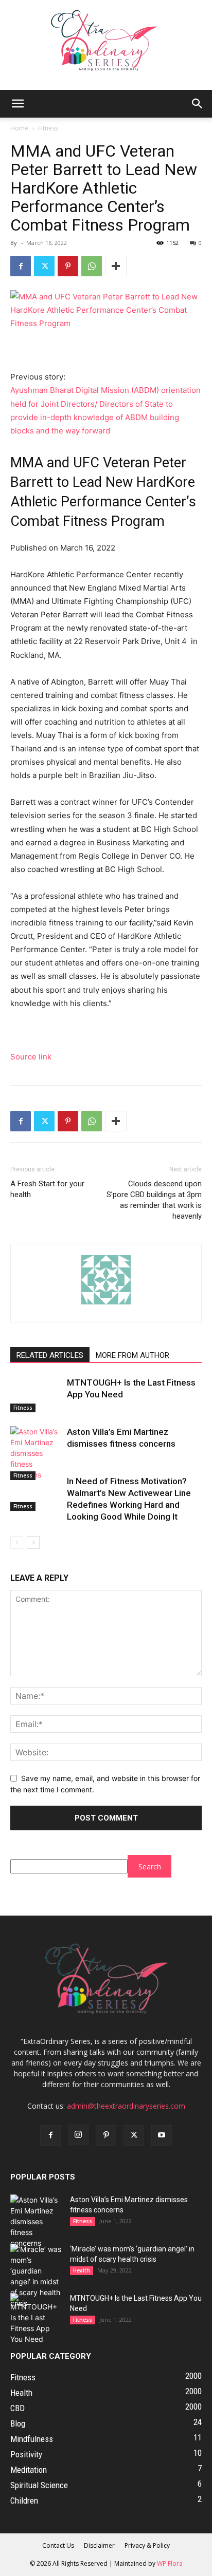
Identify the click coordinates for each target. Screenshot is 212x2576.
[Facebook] (21, 266)
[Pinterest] (68, 266)
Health (82, 2270)
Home (19, 128)
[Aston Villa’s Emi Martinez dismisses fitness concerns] (36, 1453)
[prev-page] (17, 1542)
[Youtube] (162, 2135)
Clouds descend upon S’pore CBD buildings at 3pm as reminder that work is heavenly (154, 1200)
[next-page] (33, 1542)
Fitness (48, 128)
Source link (31, 1057)
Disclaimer (99, 2545)
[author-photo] (106, 1304)
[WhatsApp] (92, 266)
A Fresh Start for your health (47, 1189)
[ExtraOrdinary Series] (106, 45)
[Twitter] (44, 266)
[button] (17, 104)
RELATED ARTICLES (50, 1355)
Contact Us (58, 2545)
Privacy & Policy (147, 2545)
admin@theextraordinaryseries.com (126, 2106)
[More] (116, 266)
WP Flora (170, 2563)
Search (150, 1867)
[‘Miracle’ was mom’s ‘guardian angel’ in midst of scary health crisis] (36, 2276)
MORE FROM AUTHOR (132, 1355)
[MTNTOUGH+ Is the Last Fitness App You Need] (36, 1395)
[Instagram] (78, 2135)
